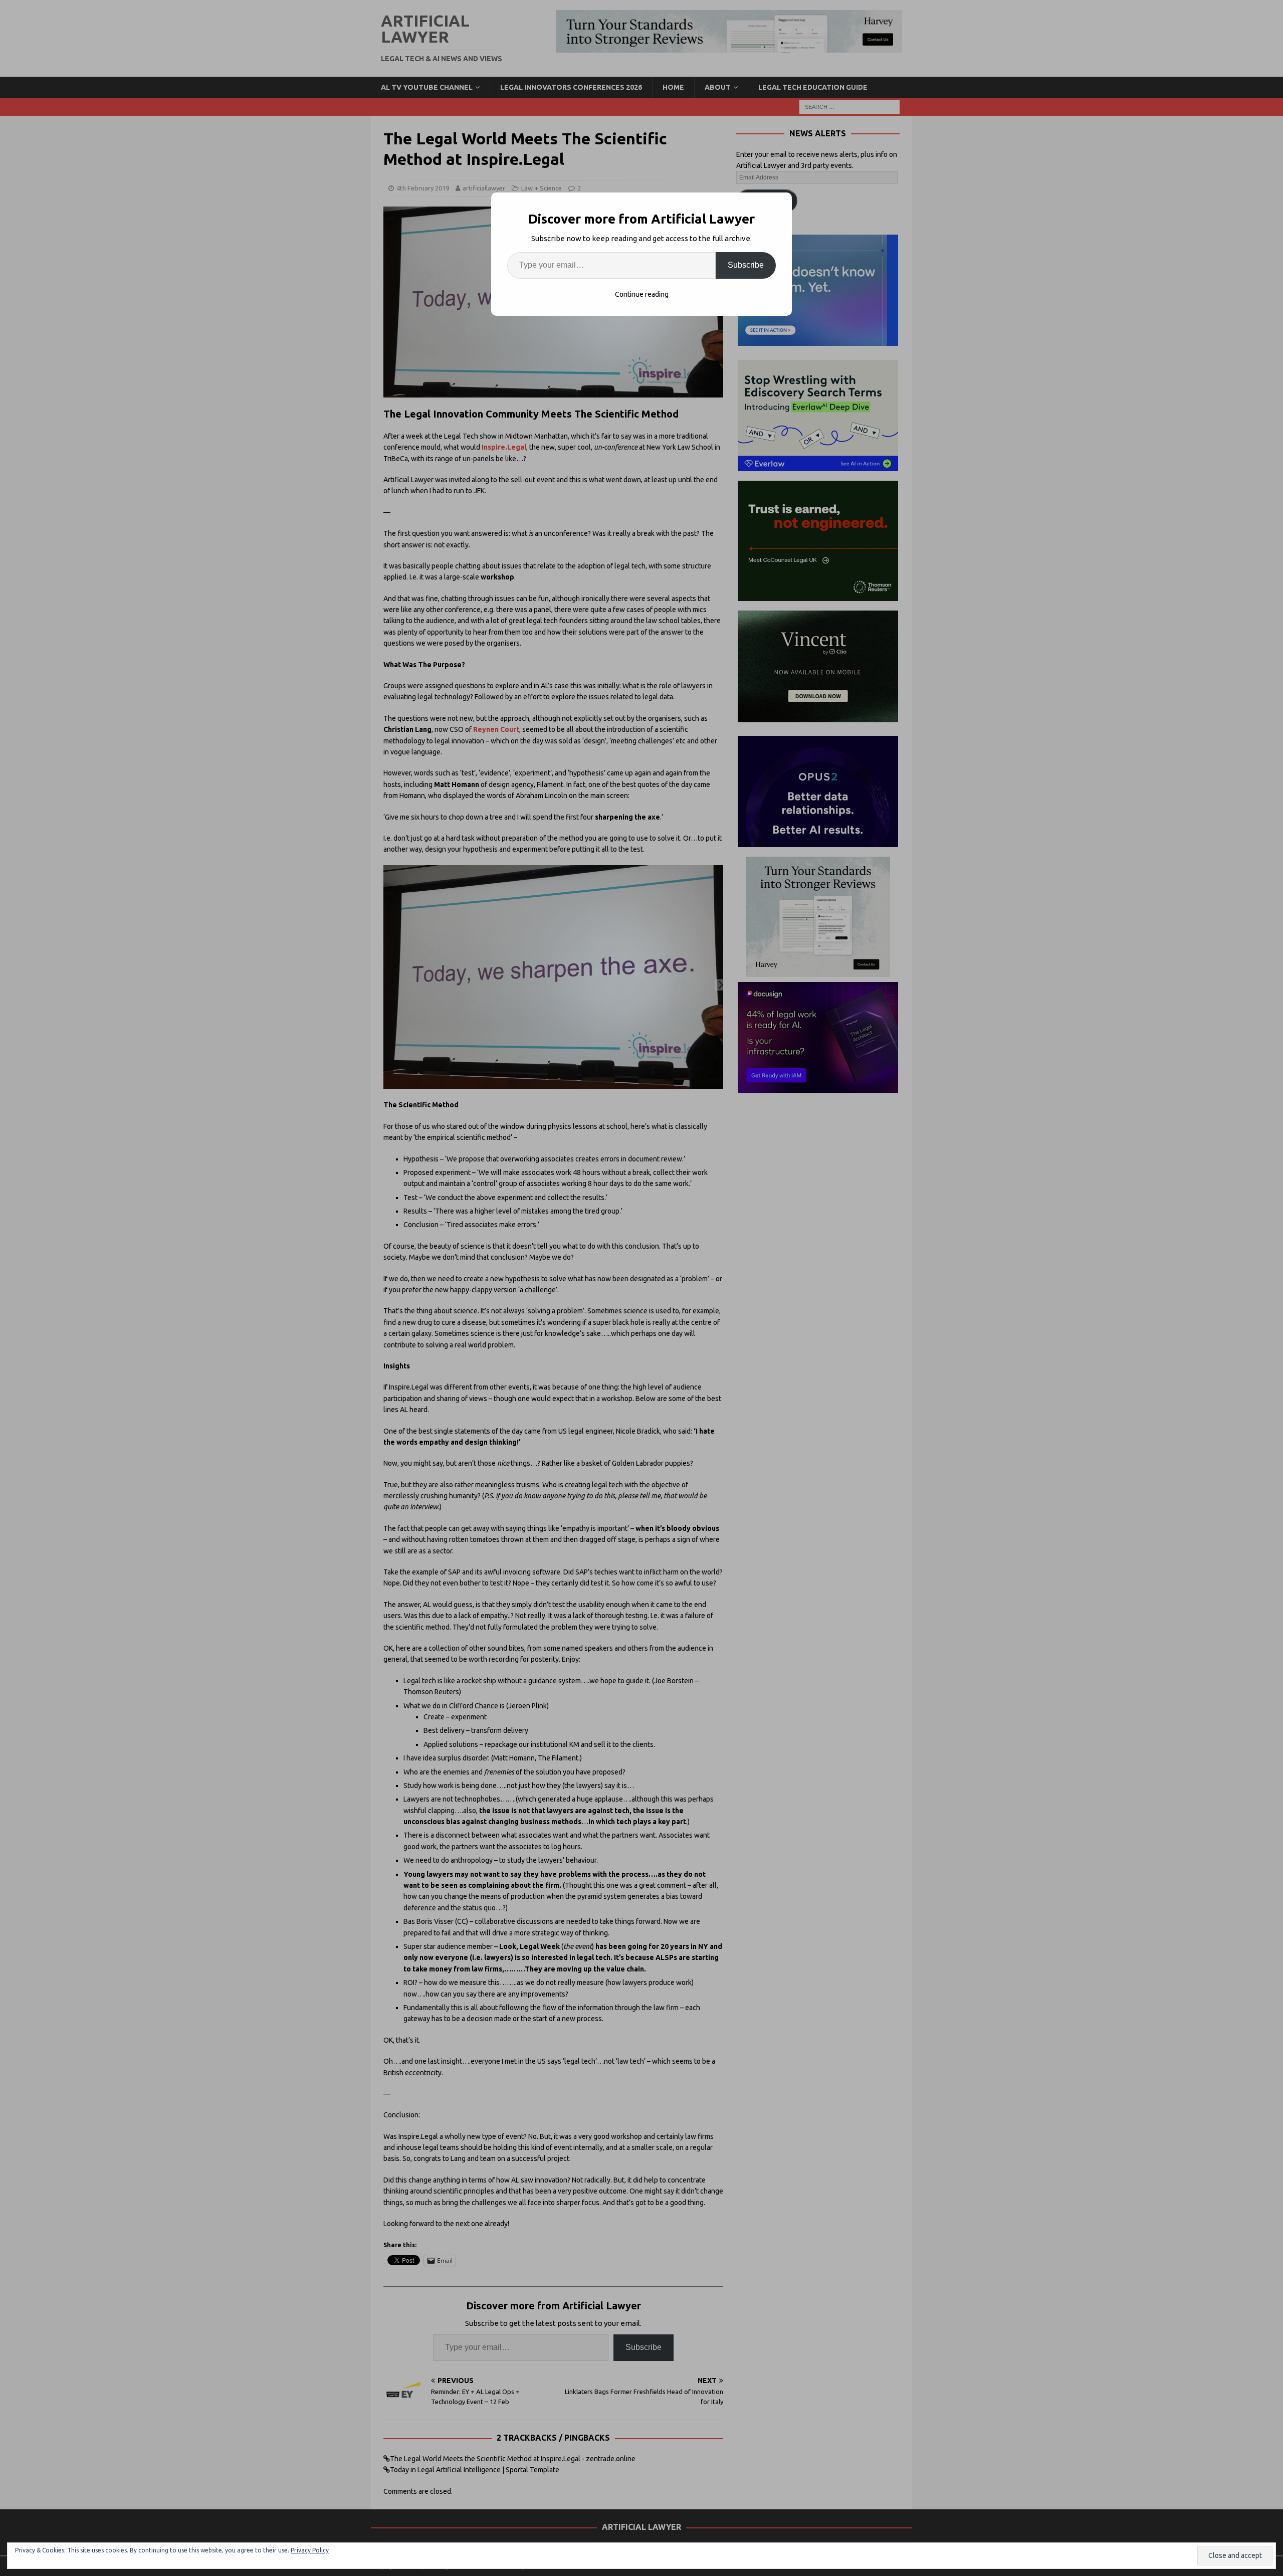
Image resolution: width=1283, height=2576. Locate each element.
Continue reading (642, 294)
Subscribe (746, 265)
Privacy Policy (310, 2550)
